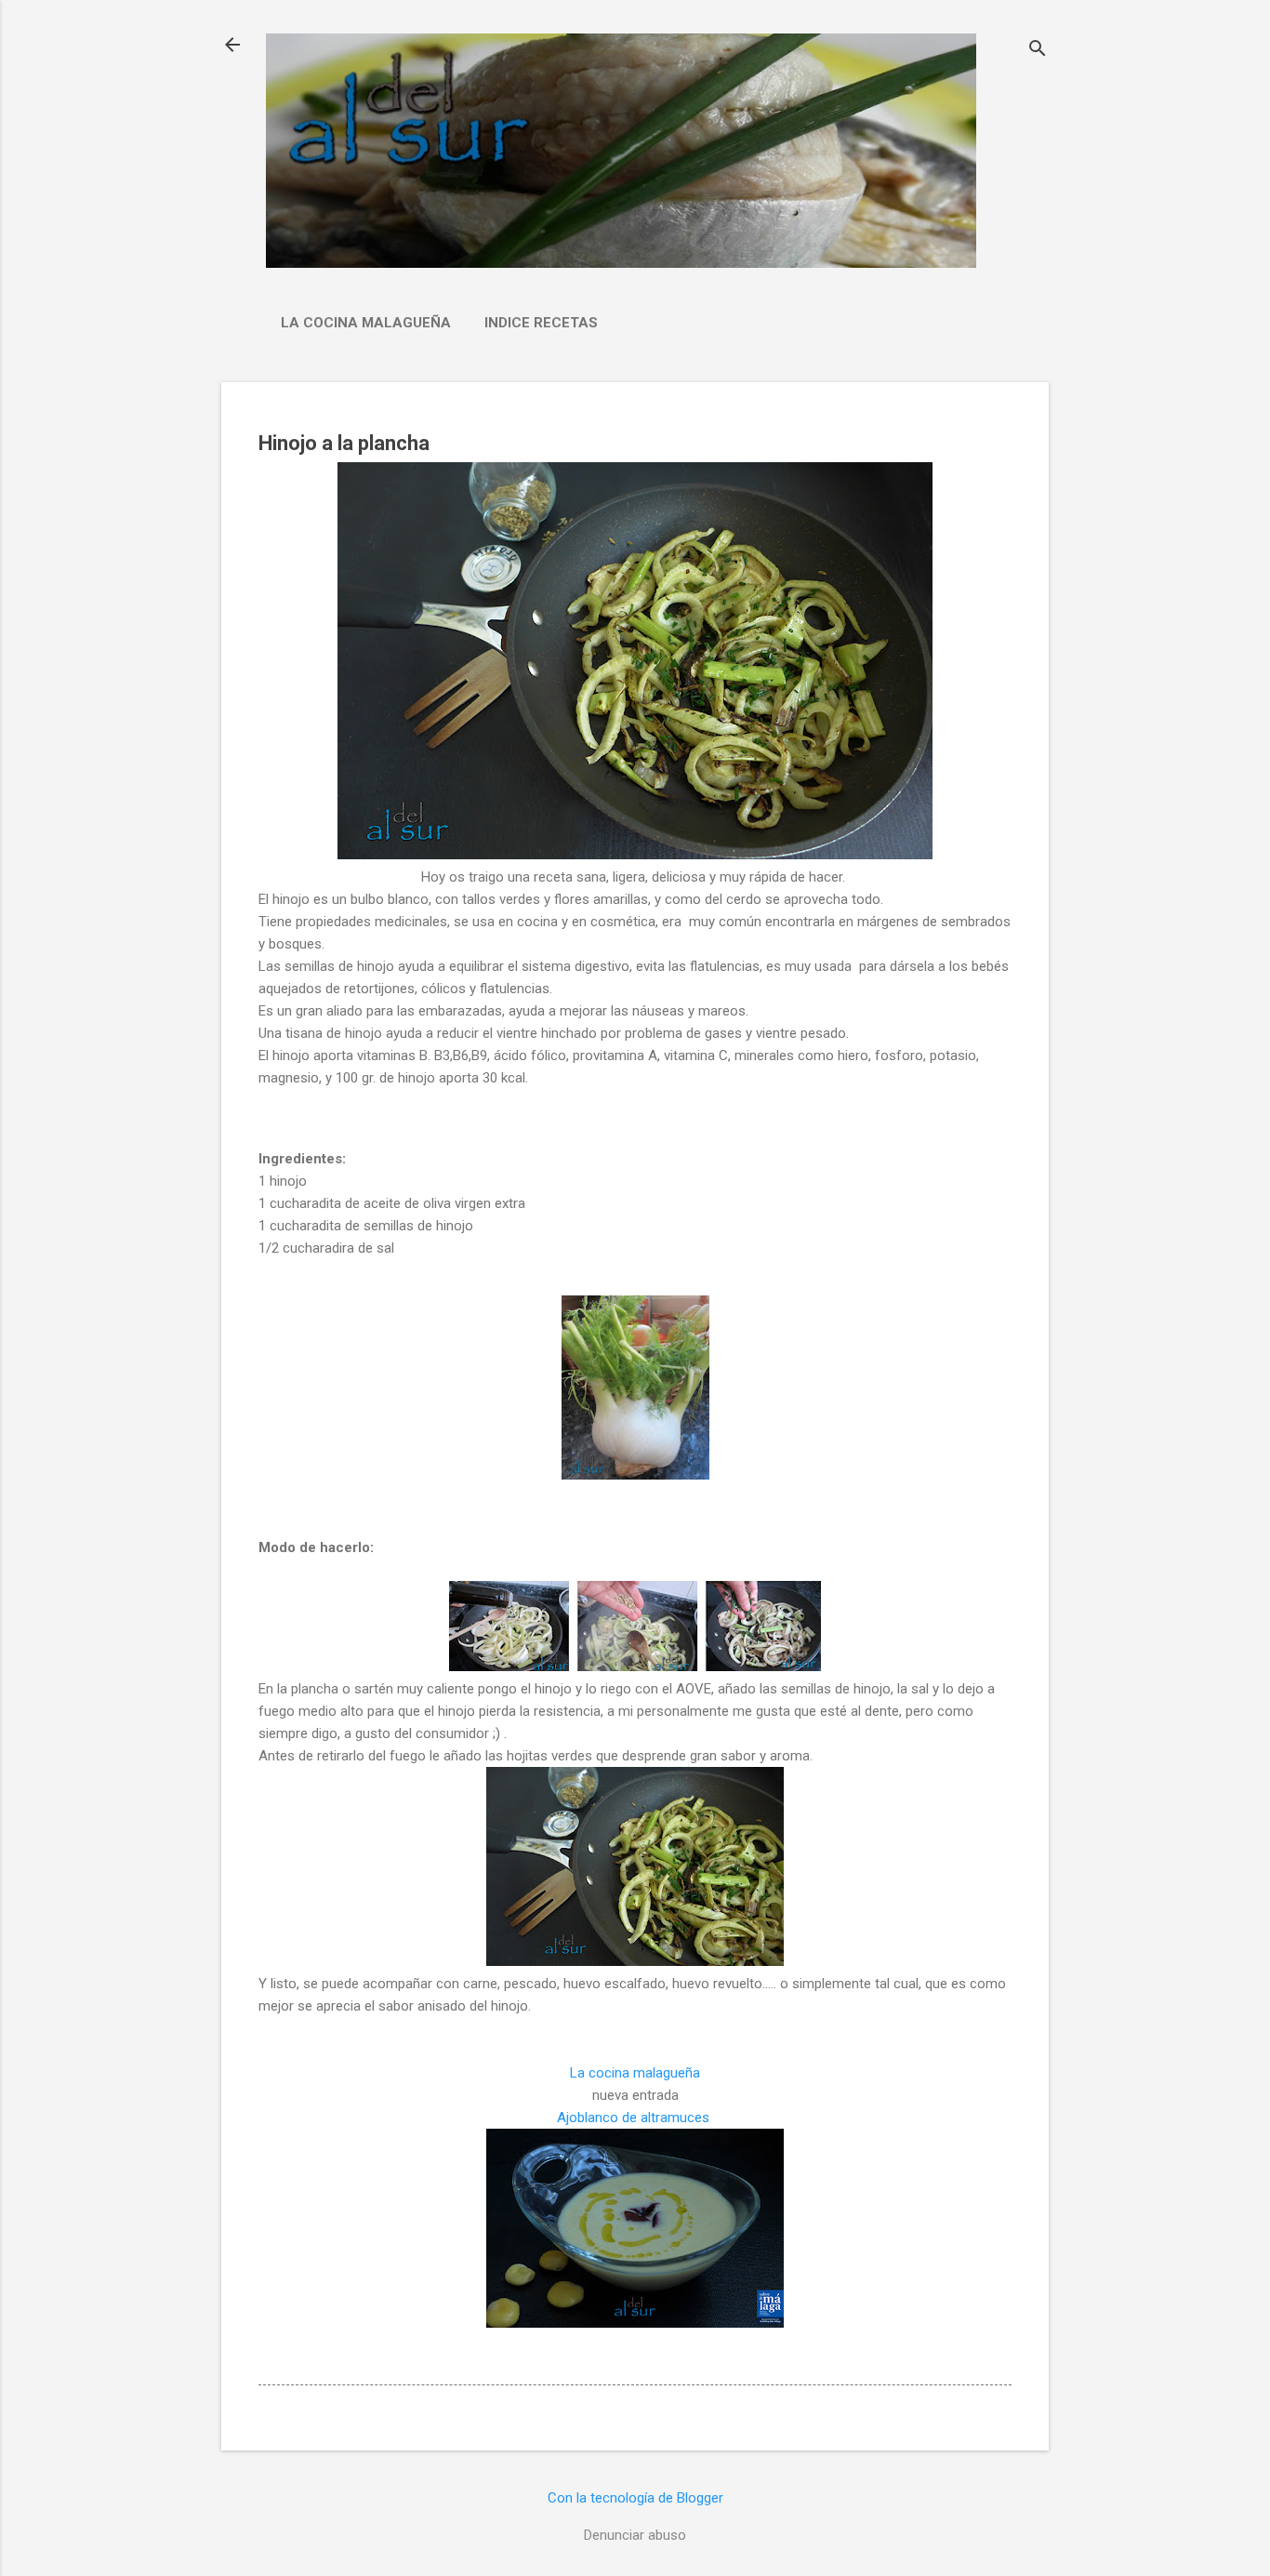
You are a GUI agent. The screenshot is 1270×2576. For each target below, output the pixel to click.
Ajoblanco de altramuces (635, 2118)
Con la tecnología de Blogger (635, 2498)
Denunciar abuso (635, 2535)
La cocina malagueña (366, 323)
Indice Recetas (541, 323)
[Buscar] (1038, 51)
